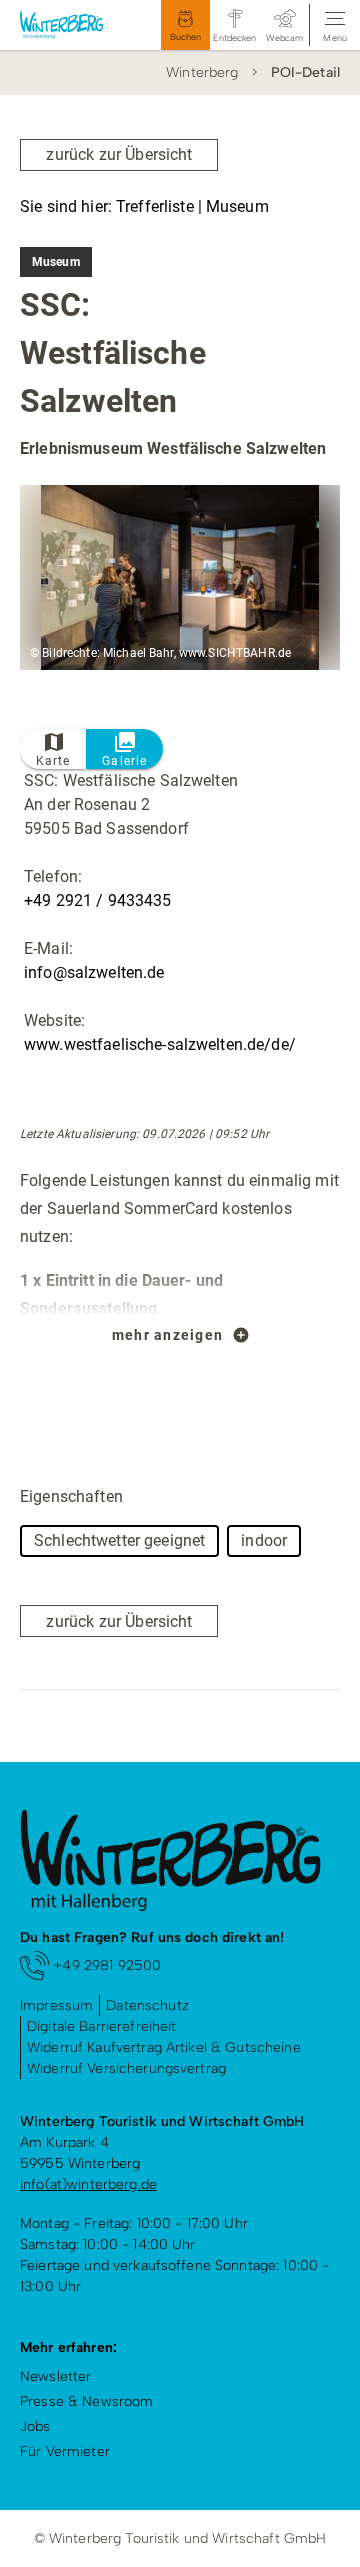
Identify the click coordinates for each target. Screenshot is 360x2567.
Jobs (35, 2426)
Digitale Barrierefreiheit (102, 2026)
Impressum (56, 2005)
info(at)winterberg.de (88, 2184)
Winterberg (202, 72)
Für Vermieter (65, 2451)
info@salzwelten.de (94, 972)
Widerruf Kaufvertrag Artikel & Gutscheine (164, 2047)
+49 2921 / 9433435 (98, 900)
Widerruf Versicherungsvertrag (126, 2068)
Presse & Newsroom (86, 2401)
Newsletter (55, 2376)
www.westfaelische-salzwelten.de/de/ (160, 1044)
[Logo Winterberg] (71, 25)
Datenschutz (147, 2005)
